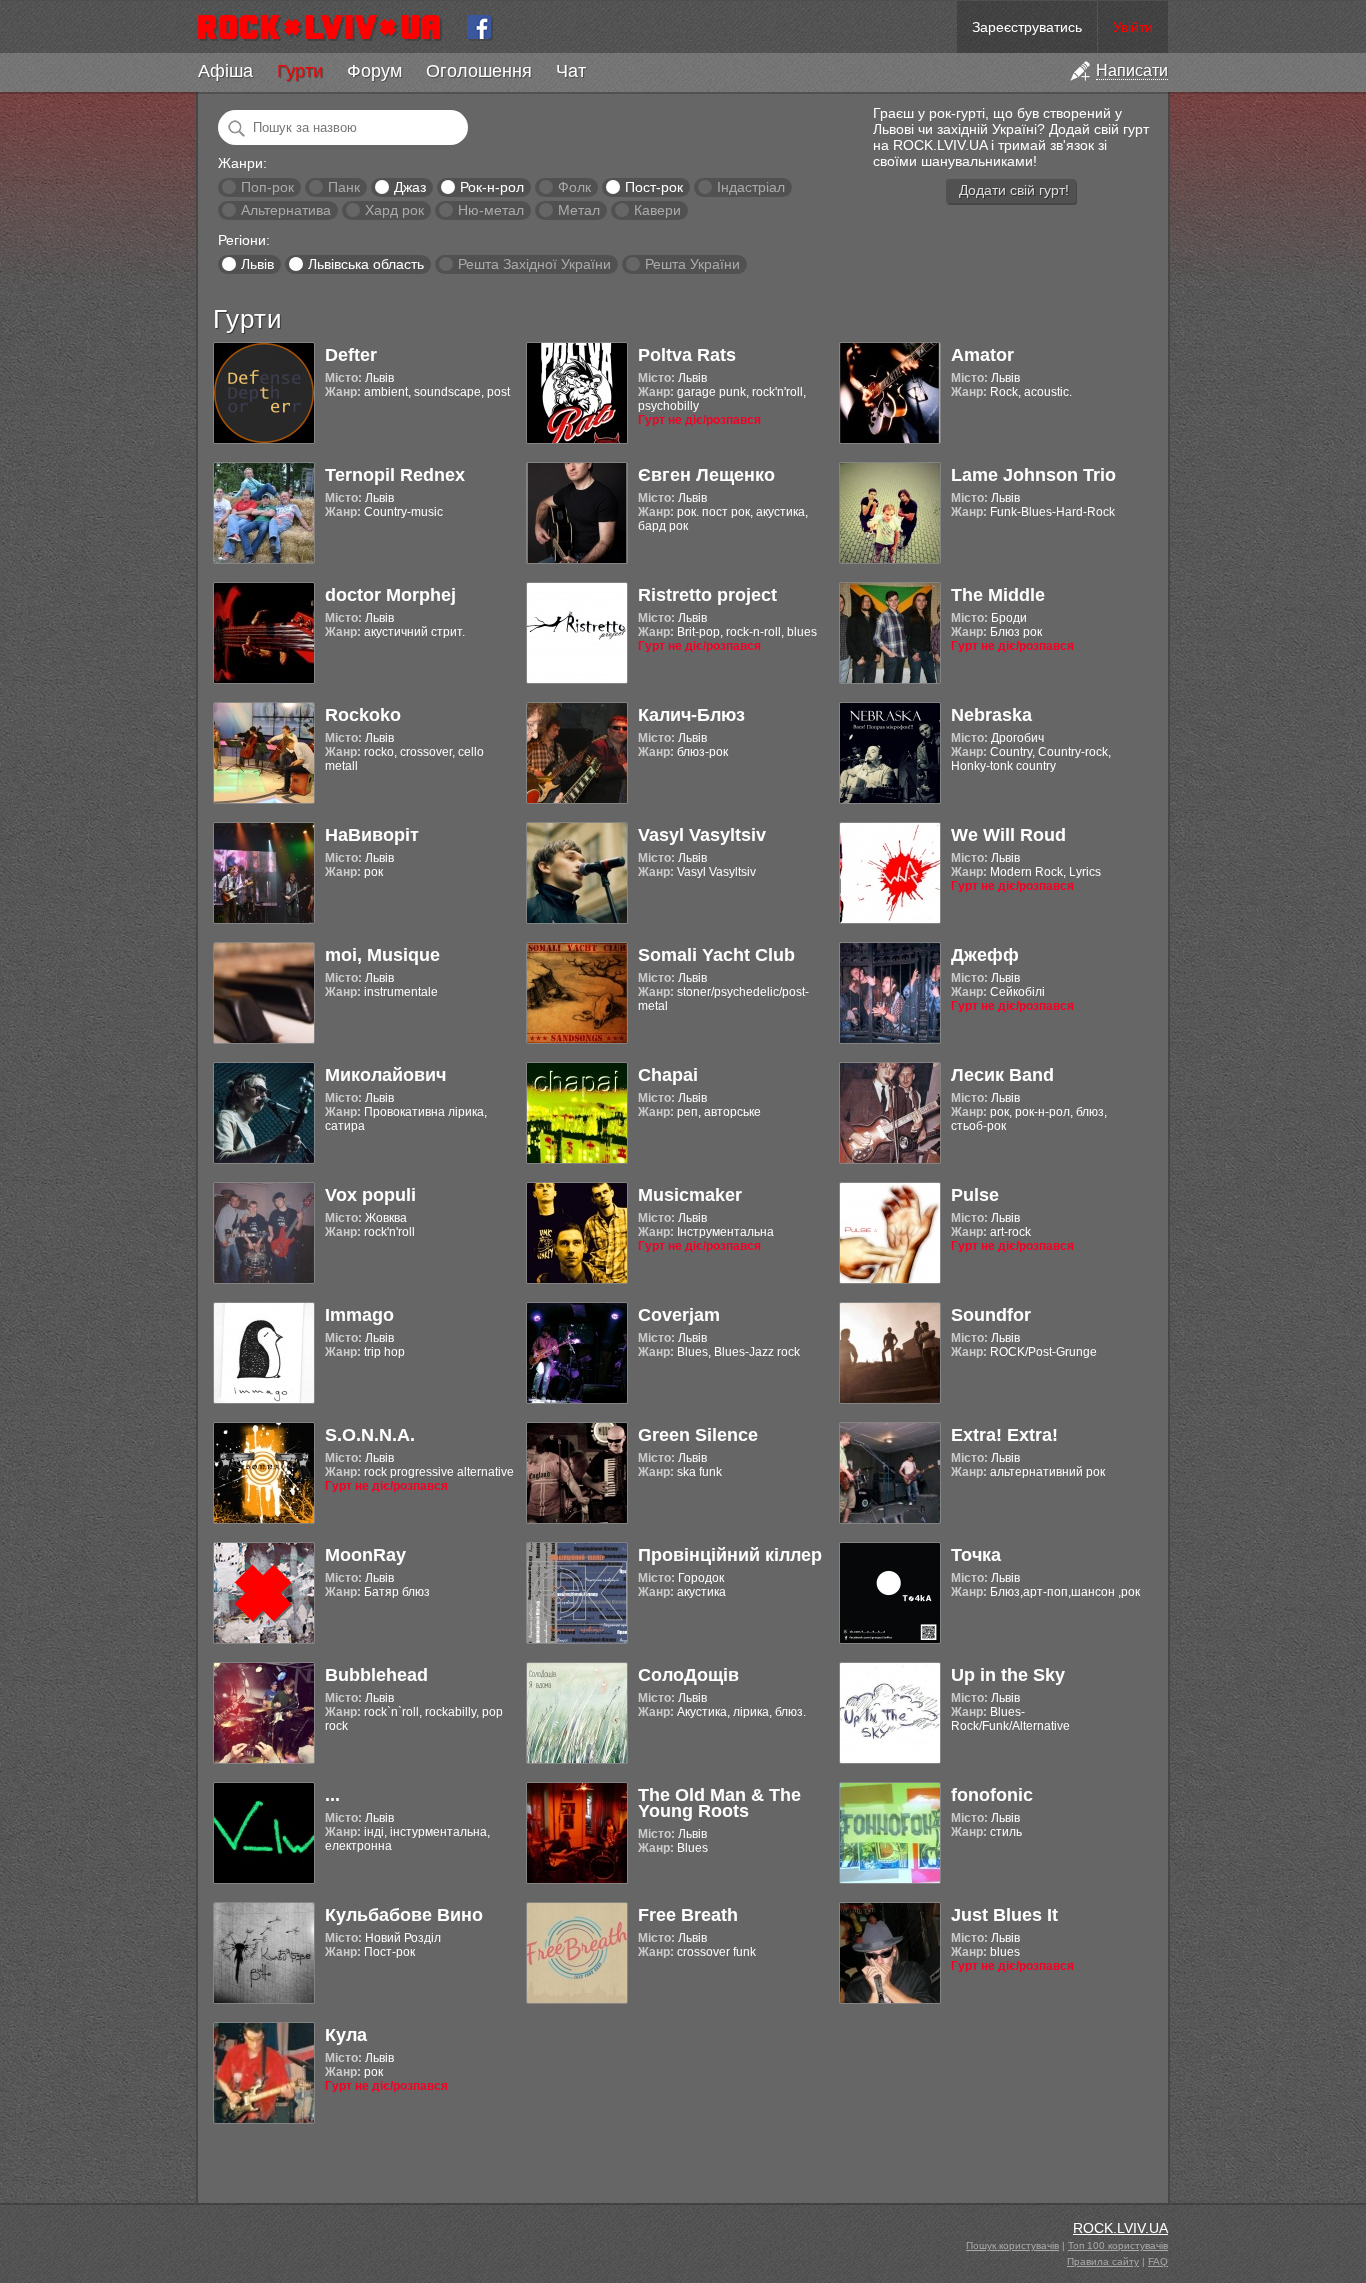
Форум (374, 71)
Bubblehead (376, 1675)
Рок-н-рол (492, 187)
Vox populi (370, 1195)
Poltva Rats (687, 355)
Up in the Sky (1008, 1675)
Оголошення (479, 71)
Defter (351, 355)
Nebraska (991, 715)
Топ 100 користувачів (1118, 2245)
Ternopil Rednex (395, 475)
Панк (344, 187)
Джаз (410, 187)
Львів (257, 264)
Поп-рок (267, 187)
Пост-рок (654, 187)
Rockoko (363, 715)
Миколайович (385, 1075)
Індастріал (751, 187)
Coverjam (679, 1315)
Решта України (692, 264)
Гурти (300, 71)
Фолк (574, 187)
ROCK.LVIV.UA (1120, 2228)
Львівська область (366, 264)
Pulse (975, 1195)
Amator (982, 355)
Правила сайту (1103, 2261)
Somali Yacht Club (716, 955)
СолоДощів (688, 1675)
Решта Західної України (534, 264)
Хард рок (394, 210)
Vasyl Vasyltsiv (702, 835)
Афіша (225, 71)
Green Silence (698, 1435)
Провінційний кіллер (730, 1555)
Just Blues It (1004, 1915)
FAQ (1158, 2261)
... (332, 1795)
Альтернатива (286, 210)
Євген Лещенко (706, 475)
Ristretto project (707, 595)
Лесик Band (1002, 1075)
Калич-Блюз (691, 715)
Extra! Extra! (1004, 1435)
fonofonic (992, 1795)
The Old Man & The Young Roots (719, 1803)
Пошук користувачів (1012, 2245)
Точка (976, 1555)
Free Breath (688, 1915)
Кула (346, 2035)
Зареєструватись (1027, 27)
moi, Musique (382, 955)
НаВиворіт (372, 835)
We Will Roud (1008, 835)
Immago (359, 1315)
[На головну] (327, 27)
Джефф (985, 955)
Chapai (668, 1075)
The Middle (998, 595)
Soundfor (991, 1315)
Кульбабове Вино (404, 1915)
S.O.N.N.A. (370, 1435)
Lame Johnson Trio (1033, 475)
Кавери (657, 210)
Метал (579, 210)
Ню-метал (491, 210)
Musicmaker (690, 1195)
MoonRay (365, 1555)
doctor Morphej (390, 595)
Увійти (1133, 27)
